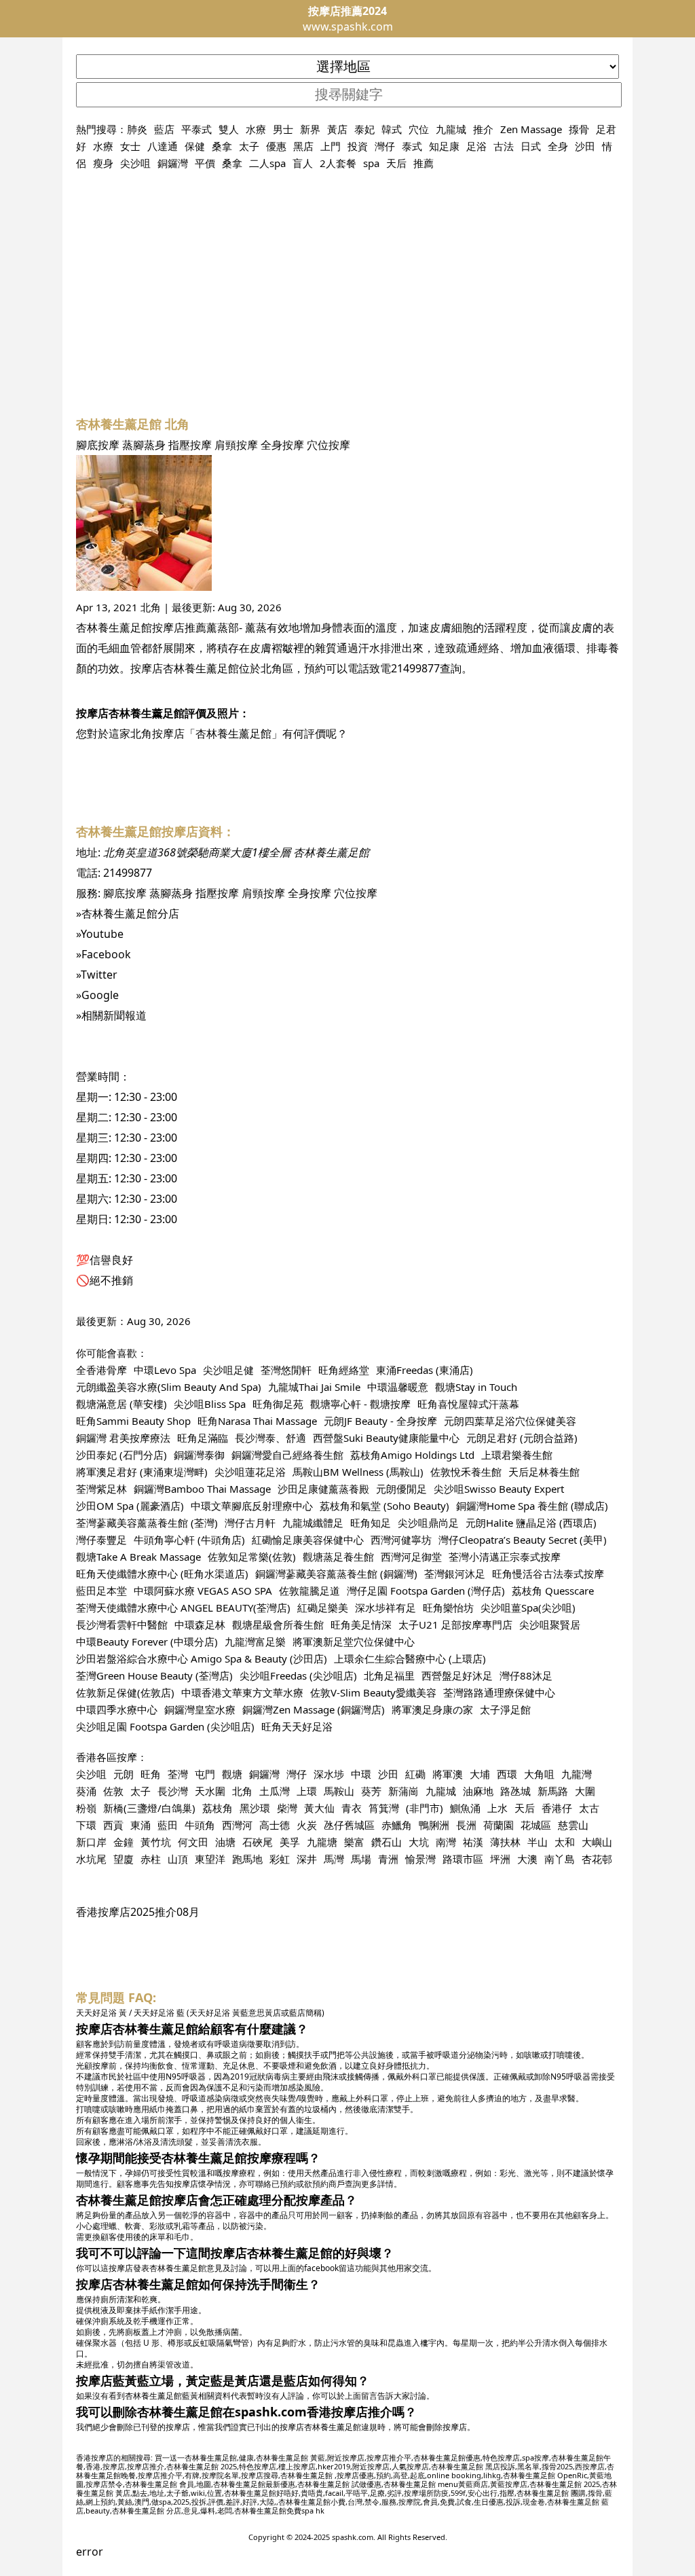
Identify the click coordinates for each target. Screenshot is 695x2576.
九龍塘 (322, 1842)
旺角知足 (371, 1523)
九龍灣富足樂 (255, 1641)
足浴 (476, 146)
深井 (307, 1859)
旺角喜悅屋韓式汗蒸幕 (468, 1404)
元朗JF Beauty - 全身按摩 (380, 1421)
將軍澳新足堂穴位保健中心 (354, 1641)
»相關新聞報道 (111, 1015)
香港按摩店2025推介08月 (138, 1912)
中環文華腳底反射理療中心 (252, 1506)
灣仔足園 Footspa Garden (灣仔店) (426, 1591)
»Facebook (104, 954)
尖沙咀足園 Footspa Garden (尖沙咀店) (165, 1726)
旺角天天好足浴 (297, 1726)
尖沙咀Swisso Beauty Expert (499, 1489)
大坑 (419, 1842)
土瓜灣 (275, 1791)
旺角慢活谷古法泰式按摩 (548, 1574)
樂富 (354, 1842)
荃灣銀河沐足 (455, 1574)
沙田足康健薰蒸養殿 (323, 1489)
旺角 (151, 1774)
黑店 (303, 146)
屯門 (205, 1774)
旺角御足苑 (278, 1404)
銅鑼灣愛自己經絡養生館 (287, 1455)
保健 (195, 146)
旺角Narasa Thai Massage (257, 1421)
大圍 (585, 1791)
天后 (396, 163)
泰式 (412, 146)
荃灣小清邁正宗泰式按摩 (505, 1557)
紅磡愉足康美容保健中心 (308, 1540)
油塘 (225, 1842)
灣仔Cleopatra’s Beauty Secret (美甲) (523, 1540)
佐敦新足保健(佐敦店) (125, 1692)
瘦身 (103, 163)
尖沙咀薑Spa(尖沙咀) (528, 1608)
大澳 (527, 1859)
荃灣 (178, 1774)
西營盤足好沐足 (457, 1675)
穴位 (419, 129)
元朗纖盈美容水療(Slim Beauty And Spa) (169, 1387)
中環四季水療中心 (117, 1709)
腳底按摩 (98, 445)
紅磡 (415, 1774)
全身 (558, 146)
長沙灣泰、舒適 (270, 1438)
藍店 (164, 129)
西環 (507, 1774)
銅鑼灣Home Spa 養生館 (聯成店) (532, 1506)
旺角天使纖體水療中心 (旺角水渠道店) (162, 1574)
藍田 (168, 1825)
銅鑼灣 (173, 163)
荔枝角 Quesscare (553, 1591)
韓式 (392, 129)
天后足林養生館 (544, 1472)
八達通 (163, 146)
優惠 (276, 146)
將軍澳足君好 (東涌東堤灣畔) (142, 1472)
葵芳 (371, 1791)
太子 (249, 146)
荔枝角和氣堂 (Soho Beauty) (384, 1506)
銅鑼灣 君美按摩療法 (123, 1438)
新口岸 (91, 1842)
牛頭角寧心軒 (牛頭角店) (189, 1540)
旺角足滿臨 (203, 1438)
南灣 (446, 1842)
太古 (589, 1808)
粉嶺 (86, 1808)
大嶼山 (597, 1842)
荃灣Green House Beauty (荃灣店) (154, 1675)
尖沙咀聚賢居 (550, 1625)
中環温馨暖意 (398, 1387)
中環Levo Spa (165, 1370)
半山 (538, 1842)
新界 (310, 129)
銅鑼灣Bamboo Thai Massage (202, 1489)
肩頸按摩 (236, 445)
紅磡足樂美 (323, 1608)
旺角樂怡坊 (448, 1608)
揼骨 (579, 129)
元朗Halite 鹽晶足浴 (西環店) (531, 1523)
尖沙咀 (135, 163)
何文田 (193, 1842)
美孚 (290, 1842)
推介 (483, 129)
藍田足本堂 (101, 1591)
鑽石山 (387, 1842)
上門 (331, 146)
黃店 (337, 129)
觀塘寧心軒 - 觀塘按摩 (360, 1404)
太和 (565, 1842)
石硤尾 (258, 1842)
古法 (504, 146)
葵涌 (86, 1791)
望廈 (124, 1859)
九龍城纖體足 (313, 1523)
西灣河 (237, 1825)
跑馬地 (247, 1859)
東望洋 (210, 1859)
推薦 (424, 163)
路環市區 (463, 1859)
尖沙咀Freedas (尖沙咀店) (298, 1675)
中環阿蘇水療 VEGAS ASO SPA (203, 1591)
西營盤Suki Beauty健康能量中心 (386, 1438)
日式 (531, 146)
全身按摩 (282, 445)
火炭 (307, 1825)
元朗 (124, 1774)
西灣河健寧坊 (401, 1540)
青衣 (352, 1808)
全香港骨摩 (101, 1370)
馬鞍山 (339, 1791)
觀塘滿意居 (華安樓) (121, 1404)
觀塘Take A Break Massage (138, 1557)
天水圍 (210, 1791)
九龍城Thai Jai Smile (314, 1387)
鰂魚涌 (465, 1808)
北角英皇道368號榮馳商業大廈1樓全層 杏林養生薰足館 (236, 852)
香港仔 (557, 1808)
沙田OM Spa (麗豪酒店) (130, 1506)
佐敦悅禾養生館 (466, 1472)
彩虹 (280, 1859)
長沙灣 (173, 1791)
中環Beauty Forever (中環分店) (147, 1641)
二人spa (267, 163)
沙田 (585, 146)
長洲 (466, 1825)
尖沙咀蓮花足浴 (250, 1472)
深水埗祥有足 (386, 1608)
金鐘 (124, 1842)
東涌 (140, 1825)
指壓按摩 (190, 445)
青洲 (388, 1859)
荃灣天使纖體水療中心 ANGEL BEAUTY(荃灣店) (183, 1608)
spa (371, 163)
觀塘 (232, 1774)
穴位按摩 (328, 445)
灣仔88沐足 (526, 1675)
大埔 (480, 1774)
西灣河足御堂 (411, 1557)
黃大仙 (319, 1808)
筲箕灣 (384, 1808)
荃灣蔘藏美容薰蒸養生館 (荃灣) (147, 1523)
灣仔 (385, 146)
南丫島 (560, 1859)
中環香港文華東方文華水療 (242, 1692)
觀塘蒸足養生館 (338, 1557)
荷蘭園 (499, 1825)
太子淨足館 (505, 1709)
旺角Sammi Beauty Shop (133, 1421)
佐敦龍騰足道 (309, 1591)
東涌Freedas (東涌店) (425, 1370)
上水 (497, 1808)
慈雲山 (573, 1825)
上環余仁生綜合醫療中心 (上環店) (410, 1658)
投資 (358, 146)
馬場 (361, 1859)
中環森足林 (200, 1625)
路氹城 (515, 1791)
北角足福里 (389, 1675)
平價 (205, 163)
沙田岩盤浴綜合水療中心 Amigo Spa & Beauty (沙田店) (202, 1658)
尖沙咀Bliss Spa (210, 1404)
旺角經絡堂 (344, 1370)
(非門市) (425, 1808)
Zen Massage (531, 129)
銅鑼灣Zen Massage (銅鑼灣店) (314, 1709)
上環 (307, 1791)
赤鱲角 (397, 1825)
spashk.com (353, 2537)
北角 (151, 607)
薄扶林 (505, 1842)
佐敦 (113, 1791)
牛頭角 (200, 1825)
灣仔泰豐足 (101, 1540)
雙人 (229, 129)
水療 (256, 129)
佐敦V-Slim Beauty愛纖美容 (373, 1692)
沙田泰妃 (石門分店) (121, 1455)
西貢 (113, 1825)
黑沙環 (255, 1808)
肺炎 (137, 129)
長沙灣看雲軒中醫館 (122, 1625)
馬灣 (334, 1859)
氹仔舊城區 (349, 1825)
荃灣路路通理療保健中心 (499, 1692)
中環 (361, 1774)
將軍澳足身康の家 (432, 1709)
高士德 (275, 1825)
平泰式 (196, 129)
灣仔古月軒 (250, 1523)
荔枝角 (218, 1808)
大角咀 (539, 1774)
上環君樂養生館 (517, 1455)
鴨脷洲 (434, 1825)
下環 (86, 1825)
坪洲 (500, 1859)
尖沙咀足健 (228, 1370)
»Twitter (97, 975)
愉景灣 (420, 1859)
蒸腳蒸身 (144, 445)
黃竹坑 (156, 1842)
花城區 (536, 1825)
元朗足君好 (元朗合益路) (522, 1438)
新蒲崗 (403, 1791)
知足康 (444, 146)
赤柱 (151, 1859)
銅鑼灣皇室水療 (200, 1709)
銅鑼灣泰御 (199, 1455)
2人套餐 (338, 163)
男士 (283, 129)
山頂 (178, 1859)
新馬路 (553, 1791)
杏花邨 (597, 1859)
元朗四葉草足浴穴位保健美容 (510, 1421)
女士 (130, 146)
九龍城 (451, 129)
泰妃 (364, 129)
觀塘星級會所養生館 (278, 1625)
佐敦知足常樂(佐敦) (252, 1557)
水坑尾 (91, 1859)
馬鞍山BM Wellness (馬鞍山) (358, 1472)
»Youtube (100, 934)
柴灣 (287, 1808)
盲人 (303, 163)
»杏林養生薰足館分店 (128, 913)
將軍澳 (448, 1774)
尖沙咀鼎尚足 (428, 1523)
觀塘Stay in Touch (476, 1387)
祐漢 (473, 1842)
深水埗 (329, 1774)
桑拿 (222, 146)
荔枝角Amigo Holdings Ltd (412, 1455)
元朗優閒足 (401, 1489)
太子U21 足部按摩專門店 (455, 1625)
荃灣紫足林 (101, 1489)
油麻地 (478, 1791)
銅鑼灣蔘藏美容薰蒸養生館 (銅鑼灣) (336, 1574)
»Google (97, 995)
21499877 (415, 668)
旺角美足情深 (361, 1625)
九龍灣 (577, 1774)
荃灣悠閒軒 (286, 1370)
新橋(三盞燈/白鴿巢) (149, 1808)
